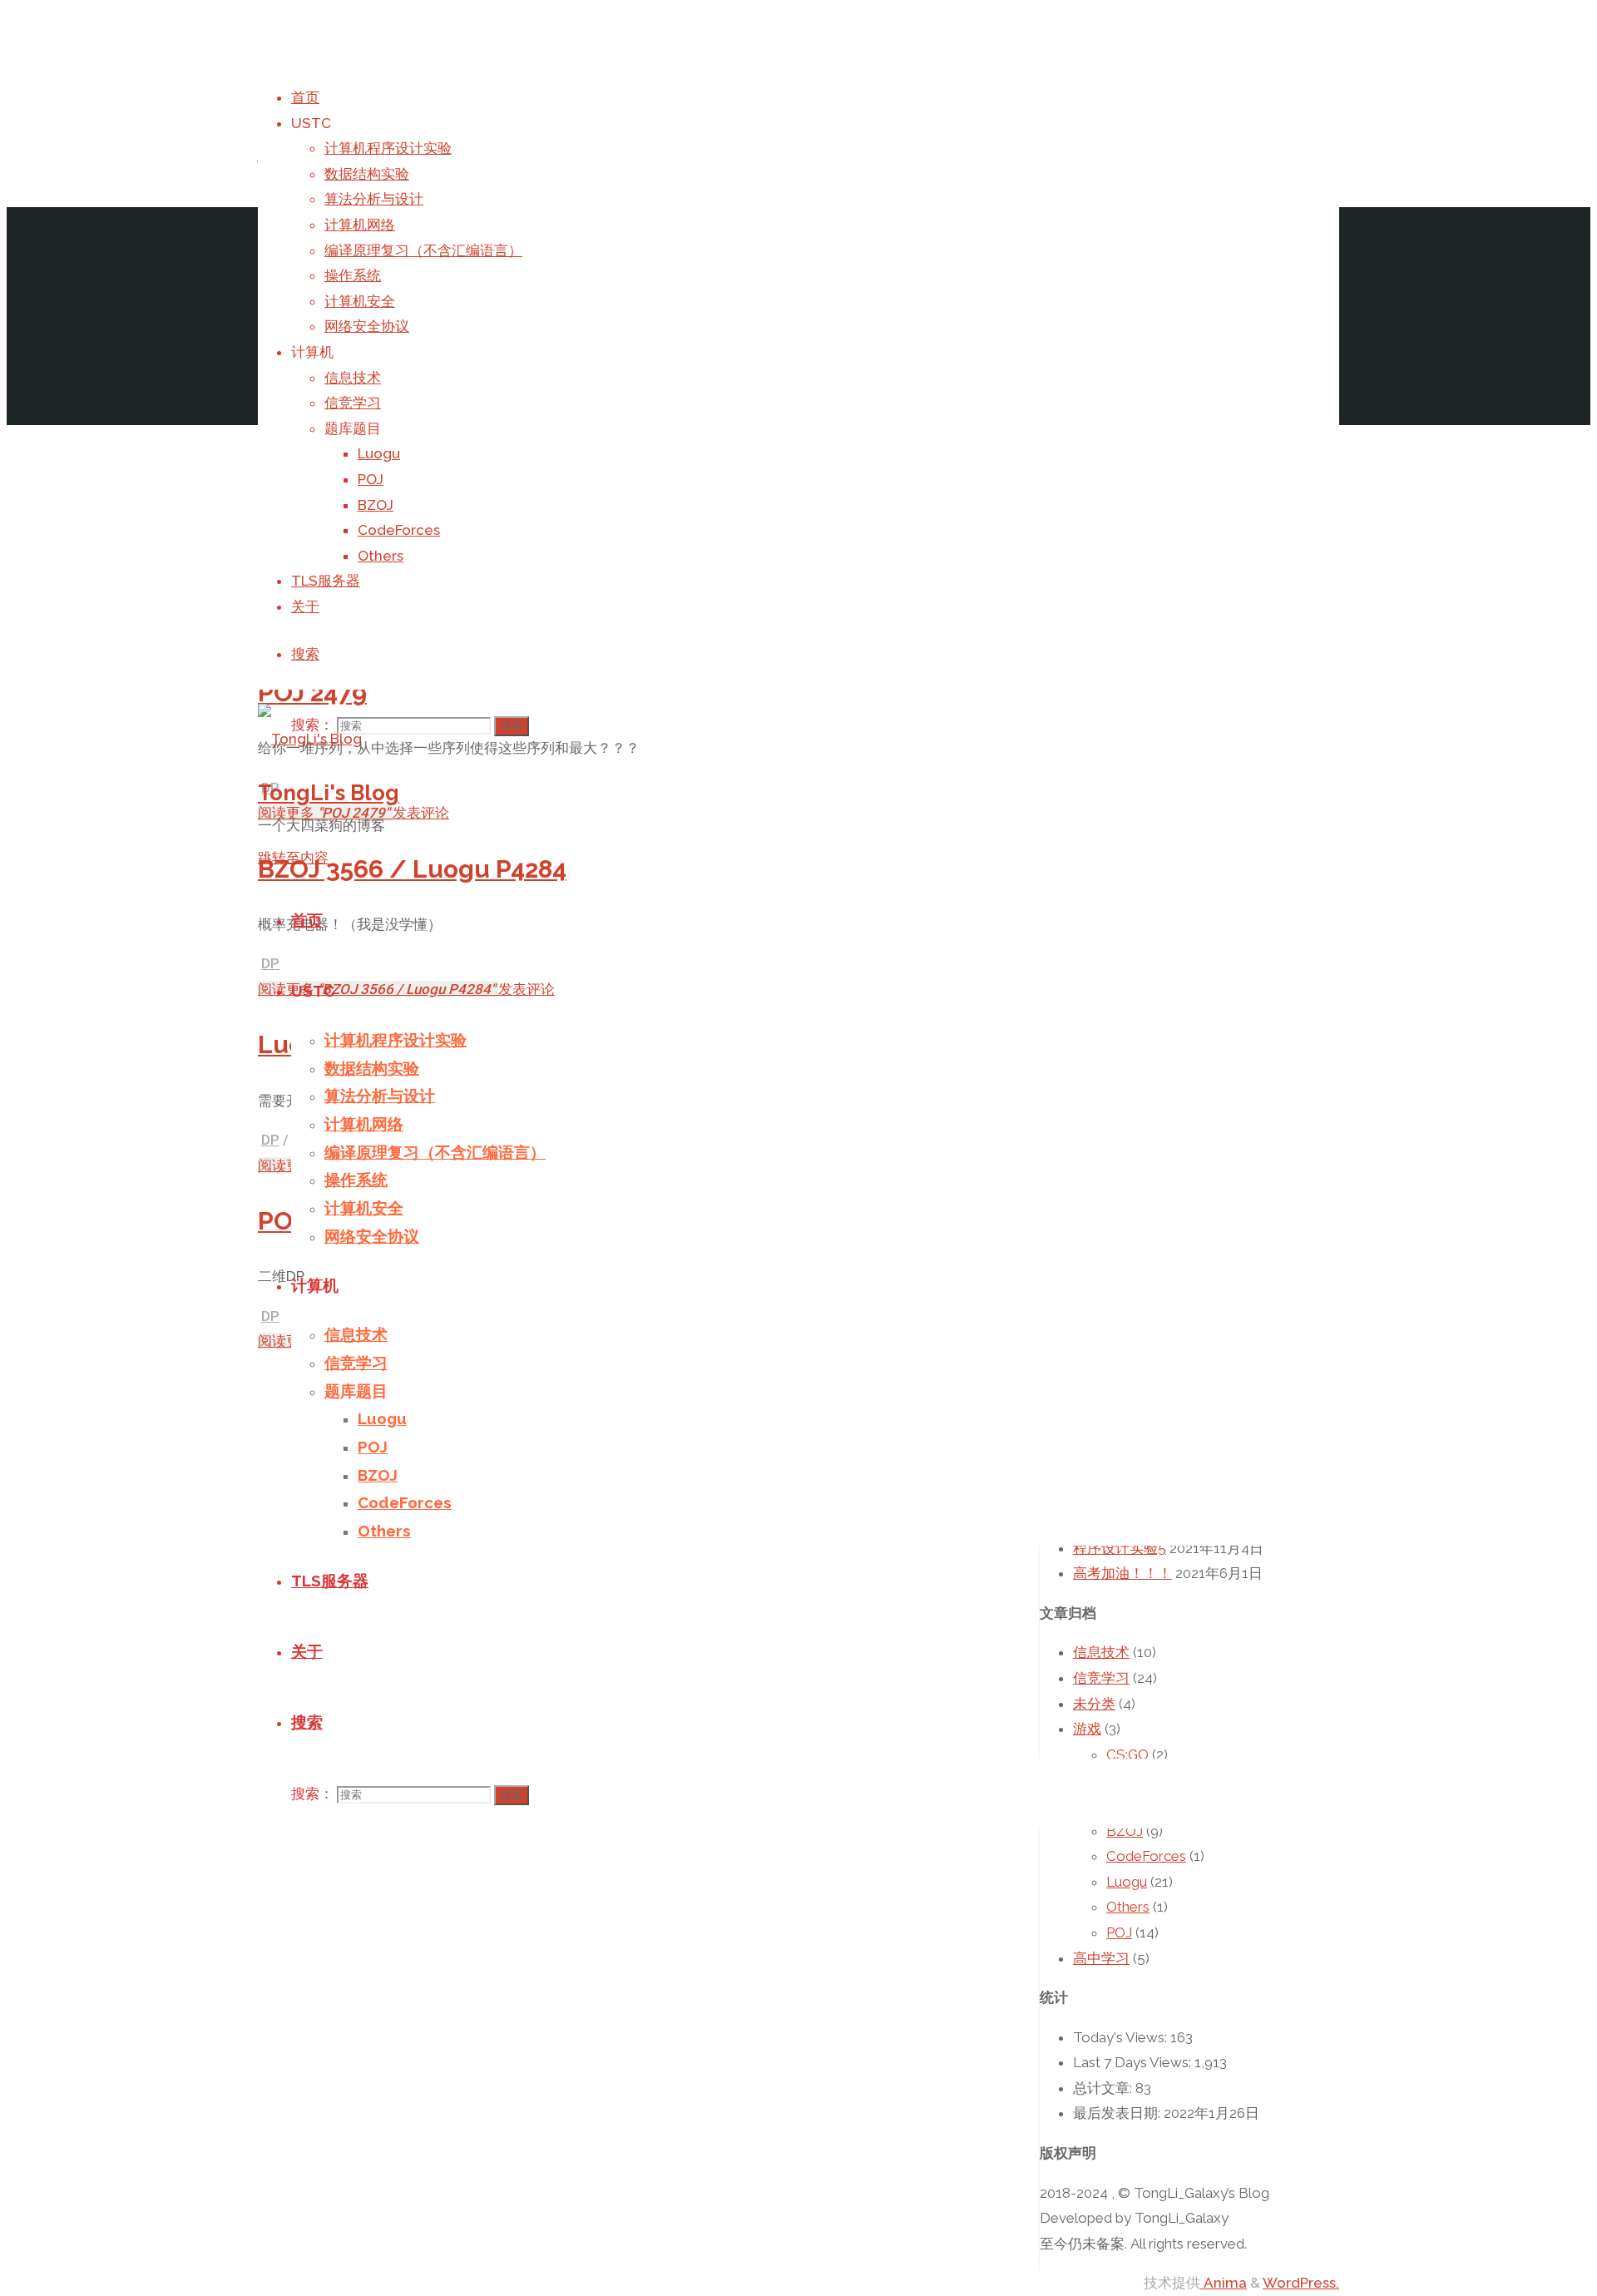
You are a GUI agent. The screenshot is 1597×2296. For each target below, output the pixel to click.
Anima (1224, 2283)
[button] (310, 739)
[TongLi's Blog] (310, 739)
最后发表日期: (1118, 2113)
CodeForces (1146, 1856)
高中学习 (1101, 1958)
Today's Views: (1122, 2037)
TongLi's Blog (329, 793)
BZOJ (1125, 1831)
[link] (305, 654)
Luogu (1127, 1882)
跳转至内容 (293, 858)
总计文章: (1104, 2088)
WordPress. (1301, 2283)
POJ (1119, 1932)
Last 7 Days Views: (1134, 2062)
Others (1128, 1907)
